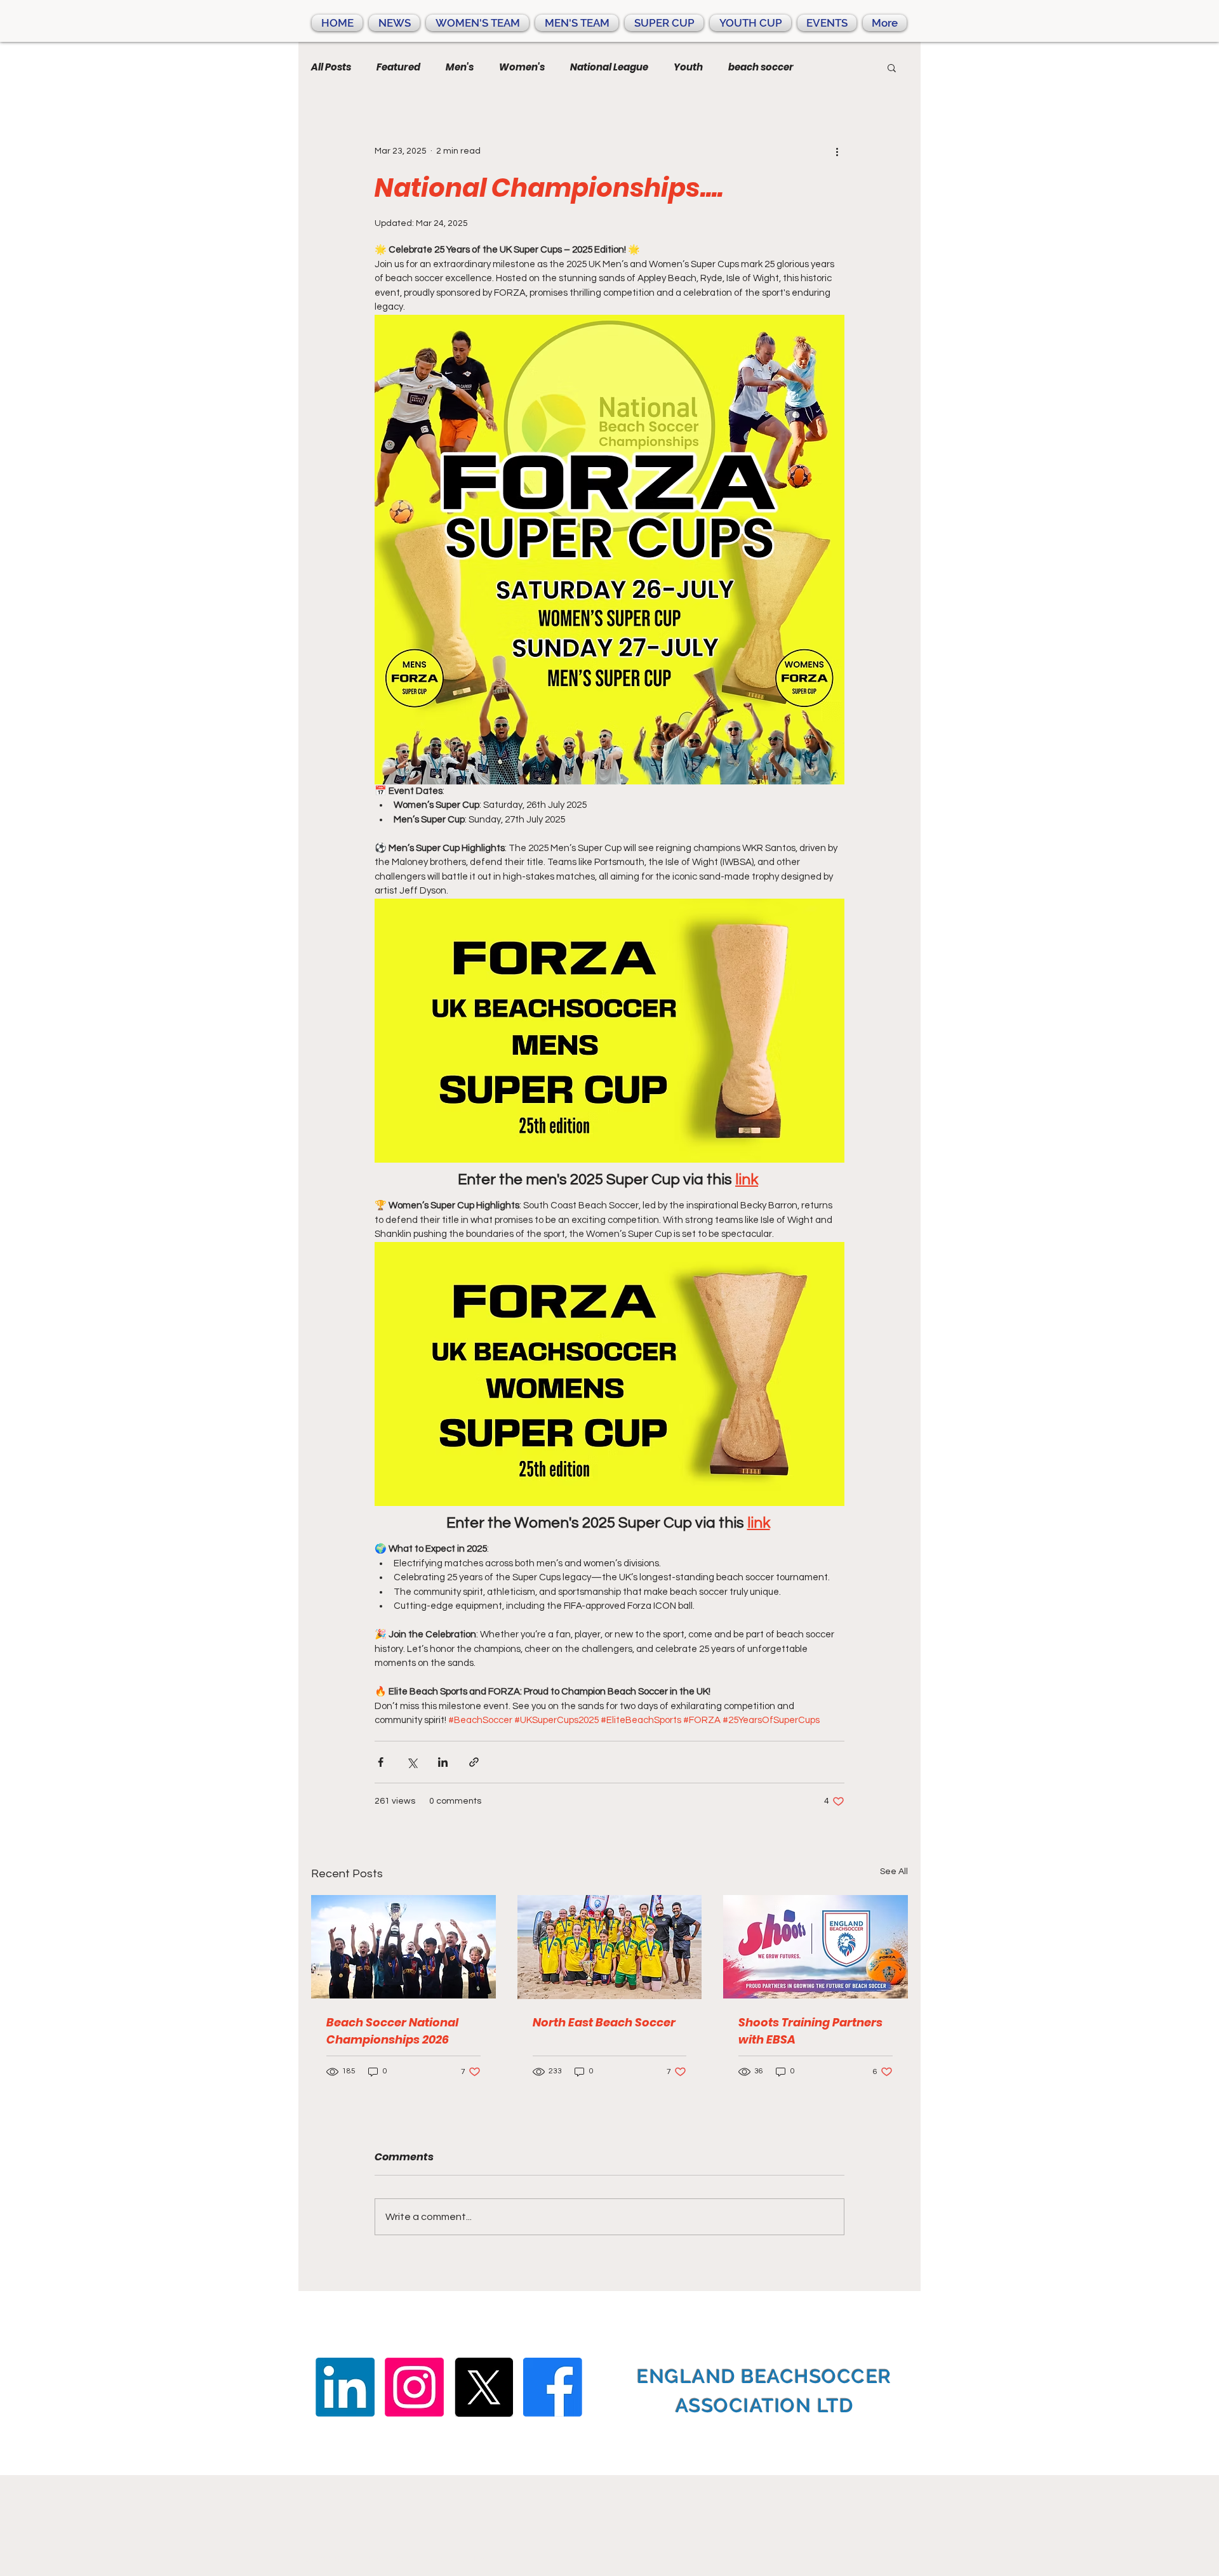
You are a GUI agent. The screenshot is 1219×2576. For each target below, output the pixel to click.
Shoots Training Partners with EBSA (810, 2031)
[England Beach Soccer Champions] (403, 1947)
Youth (688, 67)
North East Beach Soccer (604, 2022)
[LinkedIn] (345, 2387)
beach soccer (761, 67)
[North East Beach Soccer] (610, 1947)
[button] (892, 67)
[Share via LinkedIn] (443, 1762)
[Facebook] (553, 2387)
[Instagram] (414, 2387)
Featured (398, 67)
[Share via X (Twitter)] (412, 1762)
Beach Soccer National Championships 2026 (392, 2031)
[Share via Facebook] (381, 1762)
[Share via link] (474, 1762)
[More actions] (837, 151)
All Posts (331, 67)
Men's (460, 67)
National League (609, 67)
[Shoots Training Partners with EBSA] (816, 1947)
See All (894, 1872)
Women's (522, 67)
